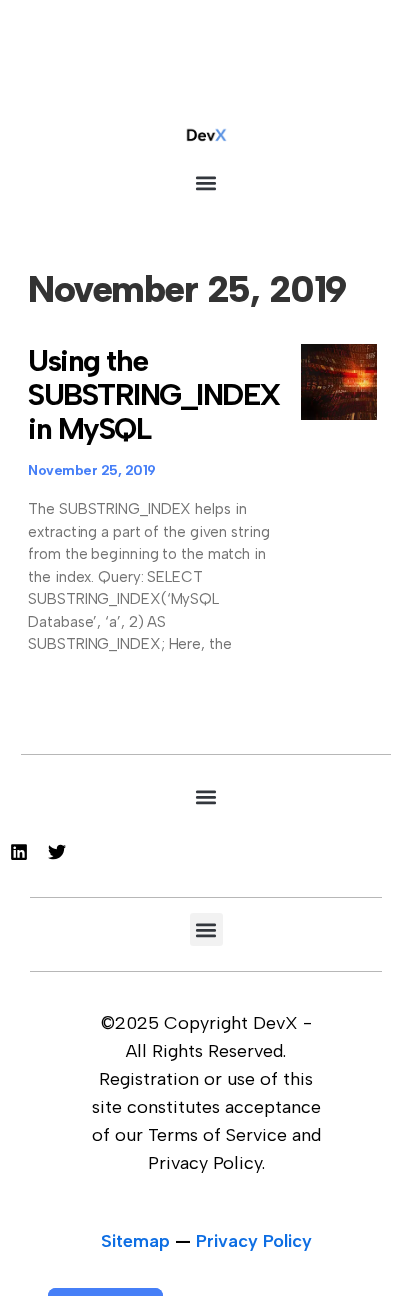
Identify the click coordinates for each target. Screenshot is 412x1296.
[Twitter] (57, 852)
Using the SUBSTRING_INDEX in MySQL (154, 394)
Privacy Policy (254, 1241)
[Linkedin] (19, 852)
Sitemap (135, 1241)
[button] (206, 182)
